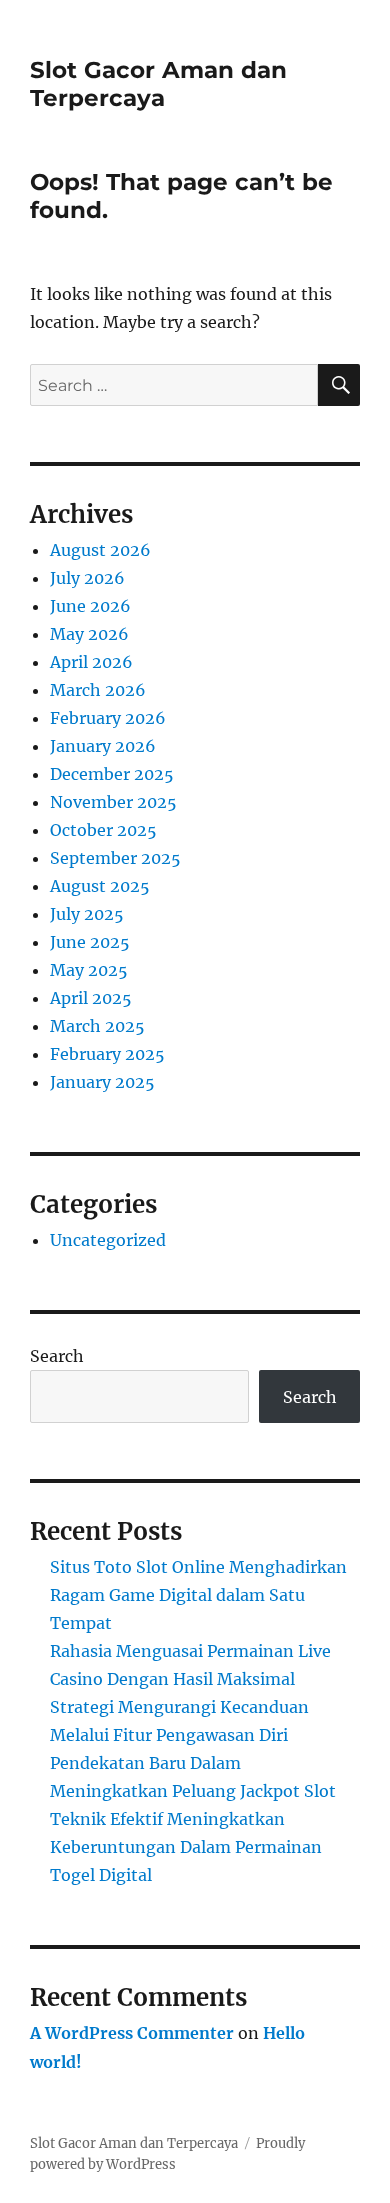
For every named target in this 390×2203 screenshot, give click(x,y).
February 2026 (108, 718)
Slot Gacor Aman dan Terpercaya (158, 84)
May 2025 (89, 970)
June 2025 (90, 942)
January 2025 (102, 1082)
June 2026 (90, 606)
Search (57, 1356)
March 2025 (97, 1026)
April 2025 (91, 998)
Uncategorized (108, 1240)
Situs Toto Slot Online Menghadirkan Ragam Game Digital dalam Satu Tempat (198, 1595)
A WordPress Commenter (132, 2033)
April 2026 (91, 662)
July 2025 (87, 914)
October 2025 (103, 830)
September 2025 (115, 858)
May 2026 (89, 634)
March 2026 (98, 690)
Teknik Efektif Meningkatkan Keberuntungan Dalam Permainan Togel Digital (186, 1847)
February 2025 (107, 1054)
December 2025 (112, 774)
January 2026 (103, 746)
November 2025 (113, 802)
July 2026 (87, 578)
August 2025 (100, 886)
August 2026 (100, 550)
